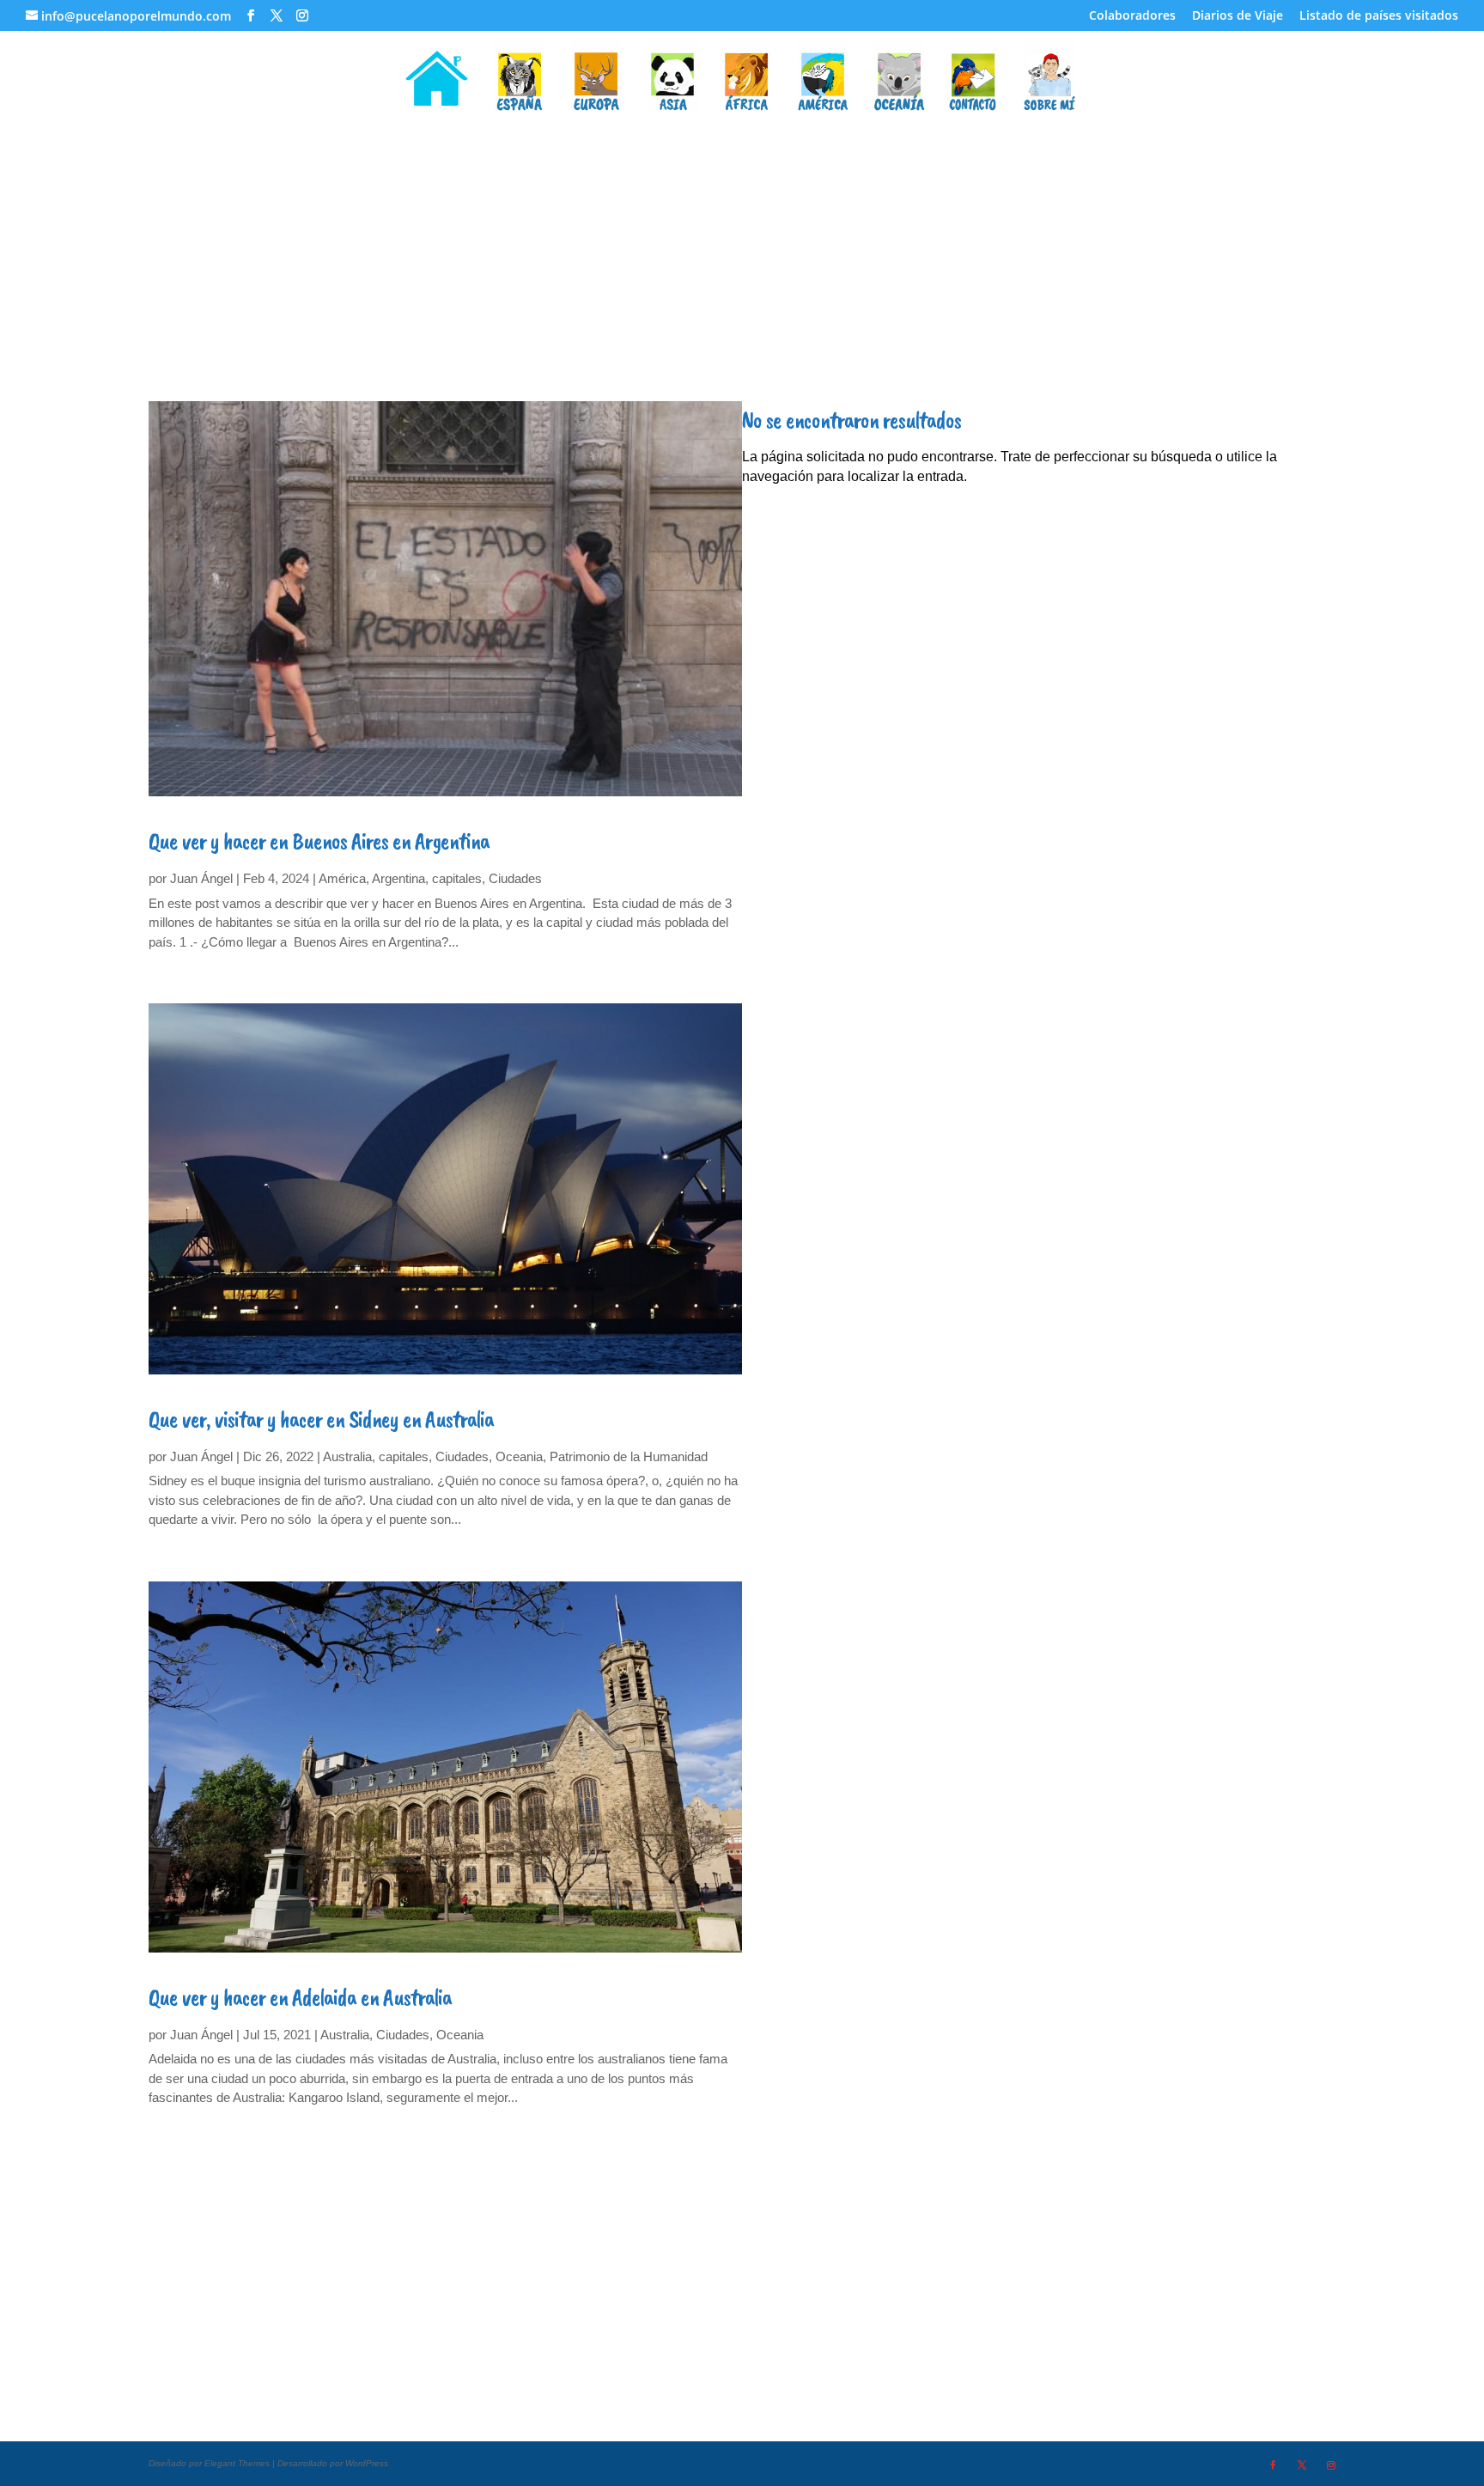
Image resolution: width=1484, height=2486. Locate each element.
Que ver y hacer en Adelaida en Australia (300, 1997)
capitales (457, 878)
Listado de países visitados (1379, 16)
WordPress (367, 2463)
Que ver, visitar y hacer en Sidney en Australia (321, 1419)
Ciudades (515, 878)
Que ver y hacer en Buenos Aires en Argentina (319, 841)
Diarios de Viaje (1238, 16)
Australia (347, 1456)
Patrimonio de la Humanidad (629, 1456)
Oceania (519, 1456)
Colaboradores (1132, 16)
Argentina (398, 878)
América (342, 878)
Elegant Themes (237, 2463)
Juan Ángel (201, 878)
